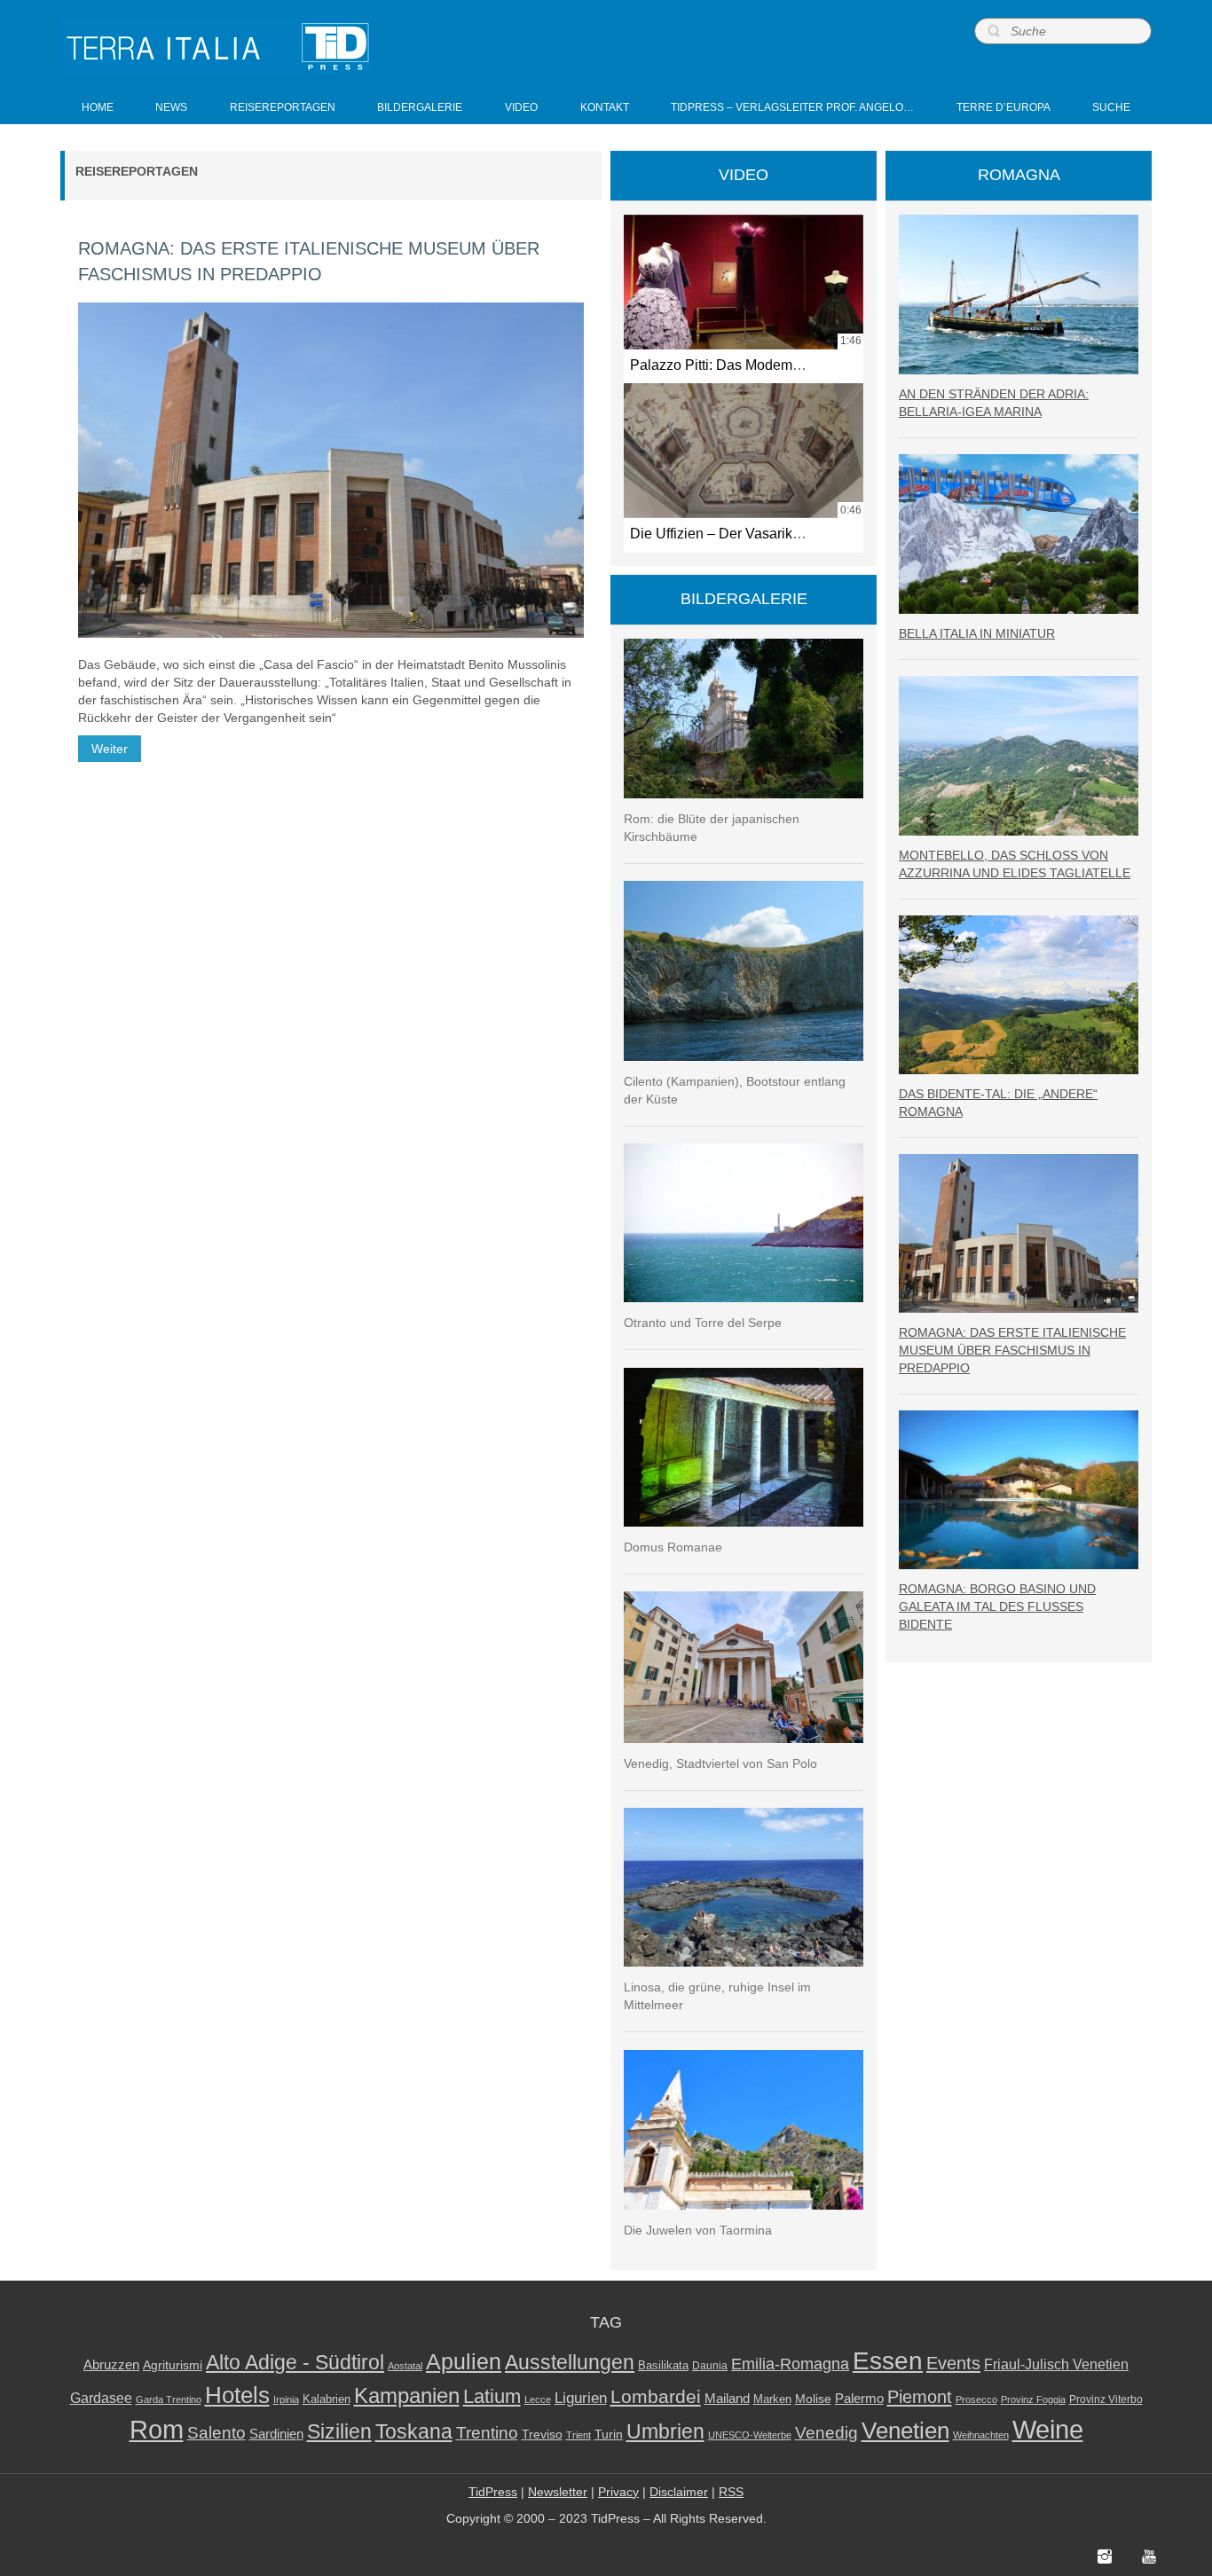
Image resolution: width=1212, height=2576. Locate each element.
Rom (157, 2430)
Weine (1048, 2429)
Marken (772, 2399)
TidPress (493, 2492)
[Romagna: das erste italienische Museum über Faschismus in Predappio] (331, 470)
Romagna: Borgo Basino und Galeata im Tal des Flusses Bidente (997, 1606)
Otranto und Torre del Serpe (703, 1323)
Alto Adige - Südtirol (295, 2363)
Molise (813, 2399)
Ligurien (581, 2398)
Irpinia (286, 2399)
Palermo (859, 2398)
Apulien (464, 2361)
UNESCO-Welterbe (750, 2435)
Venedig (826, 2432)
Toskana (414, 2431)
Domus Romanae (673, 1547)
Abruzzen (111, 2364)
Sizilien (339, 2431)
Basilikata (663, 2365)
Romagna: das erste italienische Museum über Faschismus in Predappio (1012, 1350)
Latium (492, 2396)
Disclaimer (679, 2492)
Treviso (542, 2435)
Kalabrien (327, 2399)
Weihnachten (981, 2435)
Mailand (727, 2399)
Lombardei (656, 2396)
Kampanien (407, 2396)
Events (953, 2363)
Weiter (110, 749)
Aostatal (405, 2366)
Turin (609, 2435)
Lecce (538, 2399)
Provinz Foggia (1033, 2399)
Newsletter (558, 2492)
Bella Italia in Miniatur (977, 633)
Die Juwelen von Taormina (698, 2230)
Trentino (487, 2433)
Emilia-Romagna (790, 2364)
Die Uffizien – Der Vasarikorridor (732, 533)
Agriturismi (173, 2365)
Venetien (905, 2431)
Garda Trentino (169, 2399)
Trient (578, 2435)
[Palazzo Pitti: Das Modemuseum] (744, 282)
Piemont (920, 2397)
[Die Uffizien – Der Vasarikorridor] (744, 451)
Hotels (237, 2395)
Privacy (618, 2492)
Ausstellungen (570, 2363)
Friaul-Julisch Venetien (1056, 2364)
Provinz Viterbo (1106, 2399)
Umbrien (665, 2431)
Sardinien (276, 2434)
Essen (888, 2360)
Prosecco (976, 2399)
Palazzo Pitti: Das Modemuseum (732, 365)
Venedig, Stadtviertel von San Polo (720, 1763)
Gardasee (101, 2398)
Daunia (710, 2366)
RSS (731, 2492)
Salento (216, 2433)
